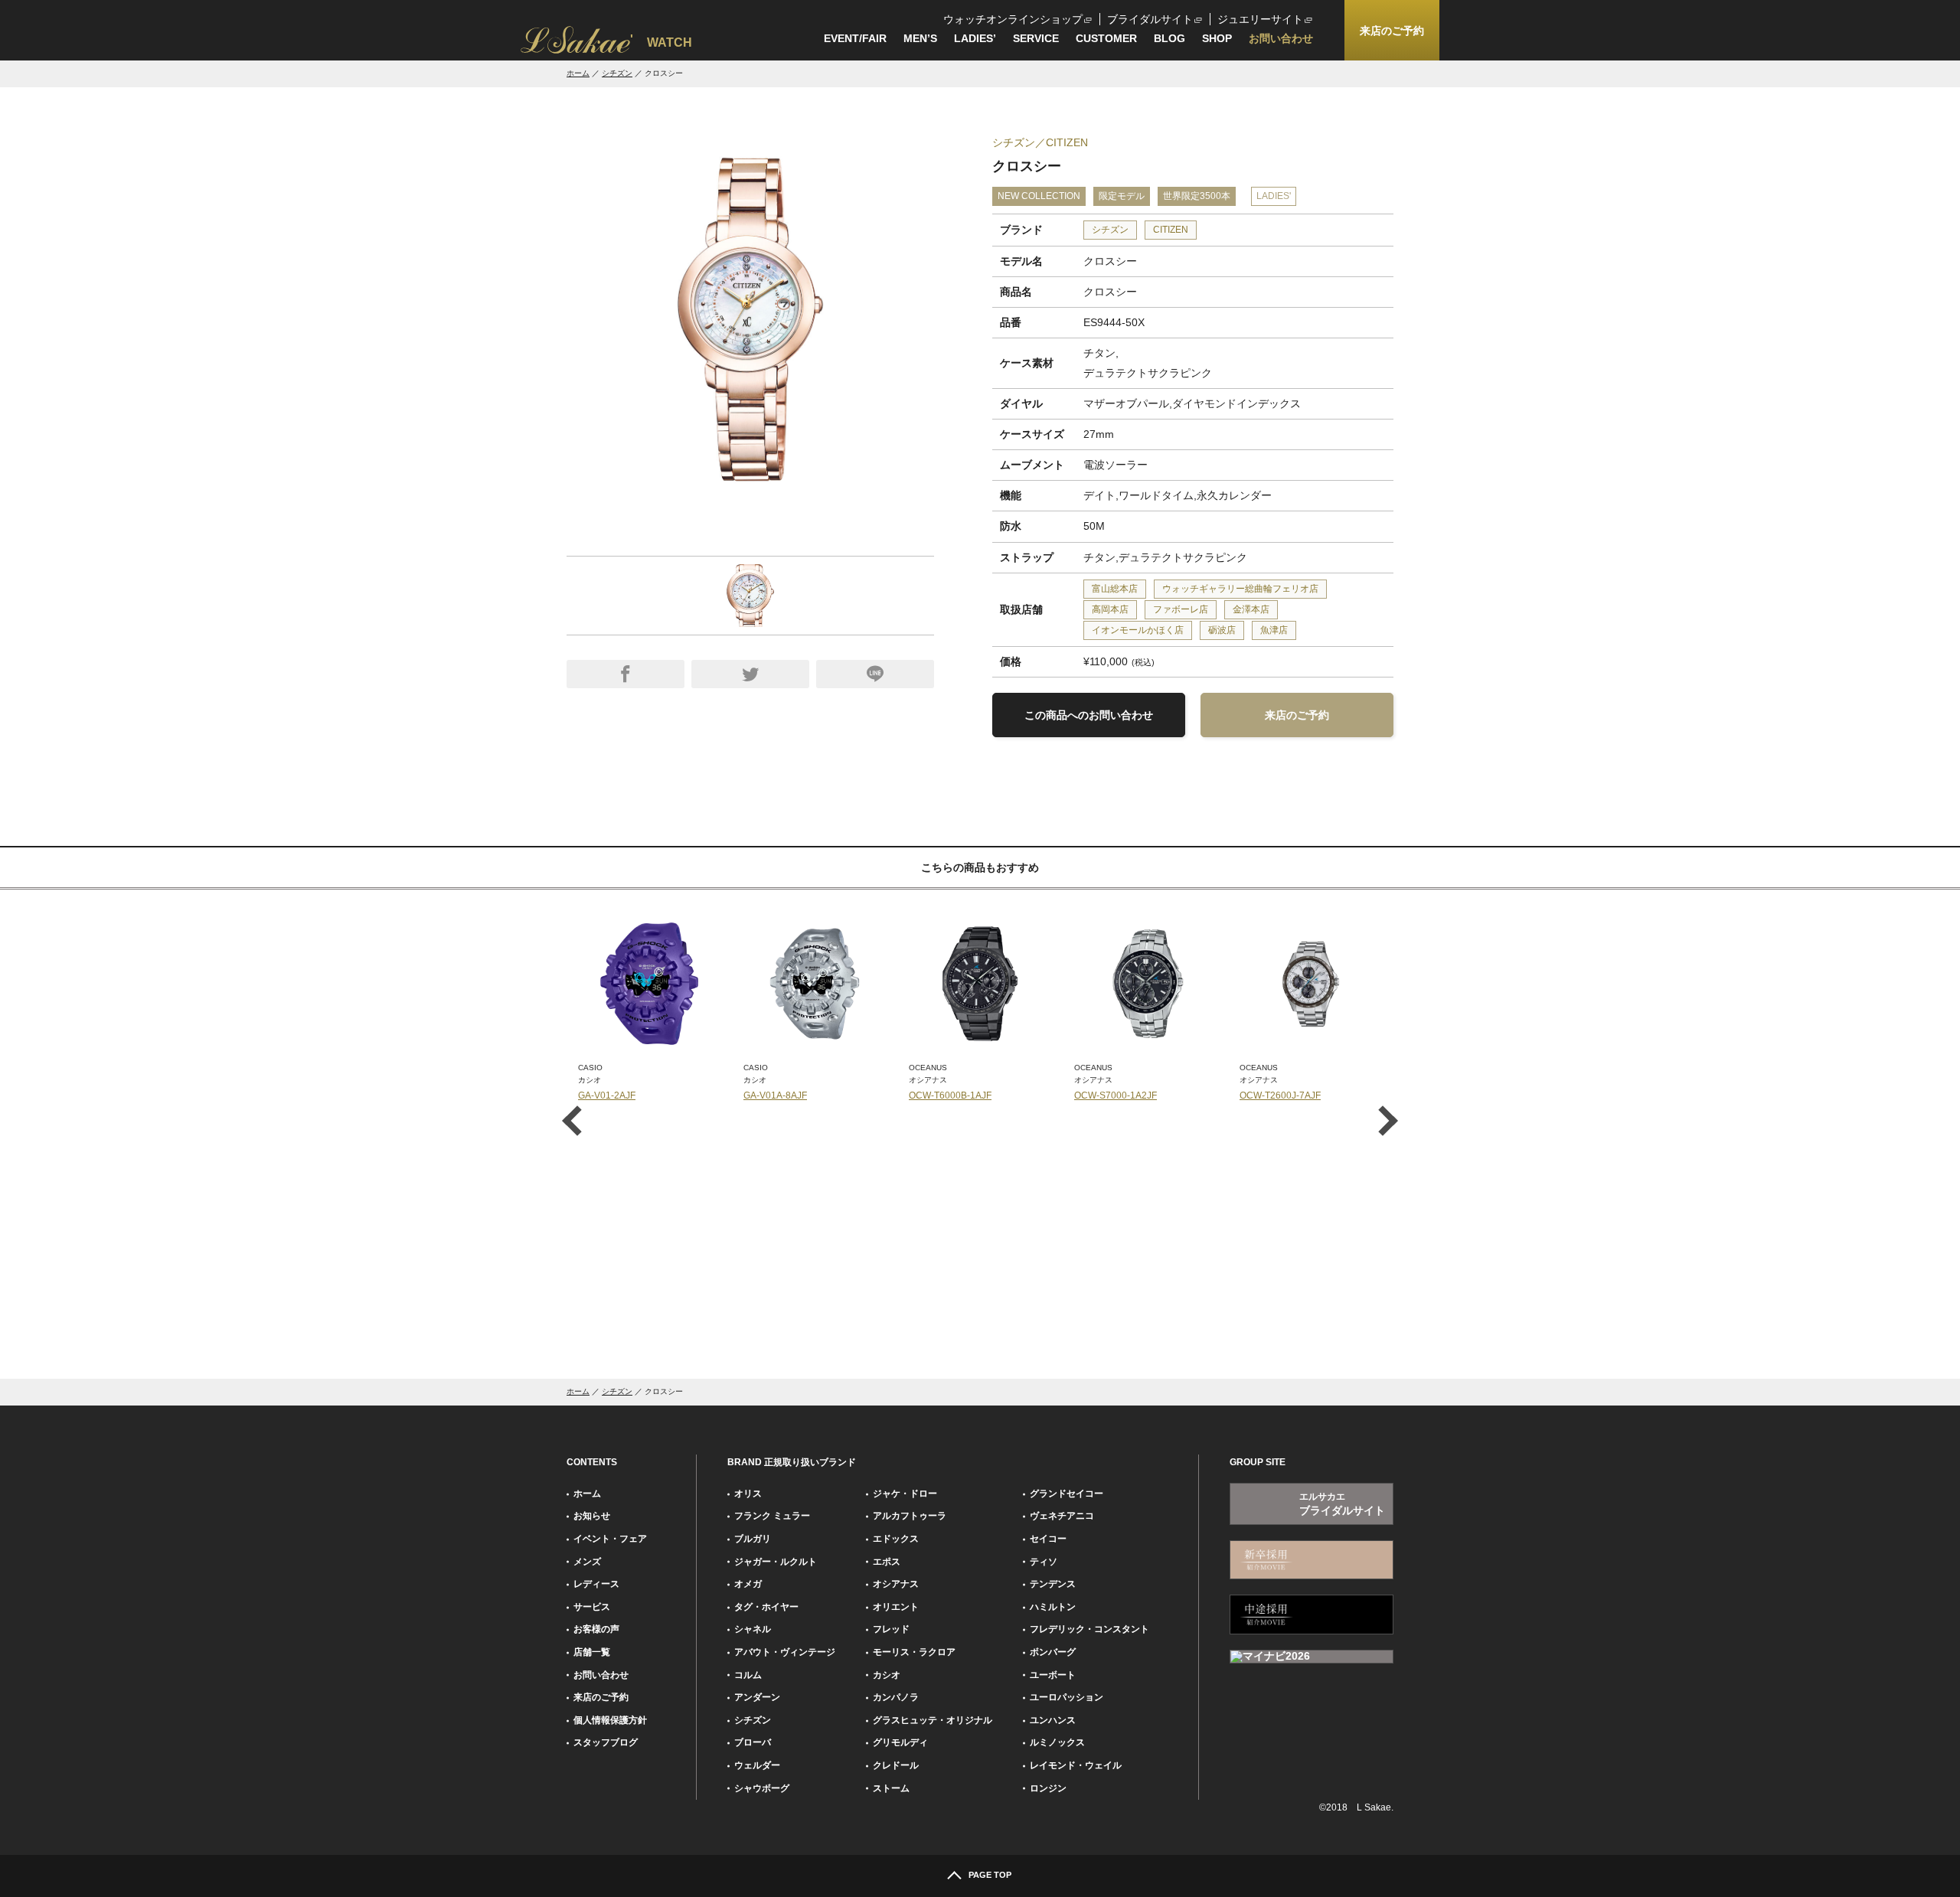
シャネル (753, 1629)
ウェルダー (757, 1765)
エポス (887, 1562)
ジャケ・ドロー (905, 1494)
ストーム (891, 1788)
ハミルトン (1053, 1607)
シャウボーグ (762, 1788)
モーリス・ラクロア (914, 1652)
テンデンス (1053, 1584)
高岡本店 (1110, 609)
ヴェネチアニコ (1062, 1516)
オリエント (896, 1607)
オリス (748, 1494)
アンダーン (757, 1697)
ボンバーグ (1053, 1652)
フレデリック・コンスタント (1089, 1629)
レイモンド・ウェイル (1076, 1765)
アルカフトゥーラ (910, 1516)
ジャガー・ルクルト (776, 1562)
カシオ (887, 1675)
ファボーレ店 (1181, 609)
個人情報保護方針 (610, 1720)
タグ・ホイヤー (766, 1607)
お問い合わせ (1281, 38)
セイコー (1048, 1539)
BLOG (1169, 38)
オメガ (748, 1584)
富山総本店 (1115, 589)
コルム (748, 1675)
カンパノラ (896, 1697)
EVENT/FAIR (855, 38)
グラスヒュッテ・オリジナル (933, 1720)
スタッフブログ (606, 1742)
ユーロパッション (1067, 1697)
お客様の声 (596, 1629)
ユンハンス (1053, 1720)
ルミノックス (1057, 1742)
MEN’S (920, 38)
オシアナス (896, 1584)
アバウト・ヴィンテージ (785, 1652)
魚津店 (1274, 630)
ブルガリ (753, 1539)
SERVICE (1036, 38)
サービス (592, 1607)
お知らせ (592, 1516)
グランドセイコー (1067, 1494)
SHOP (1217, 38)
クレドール (896, 1765)
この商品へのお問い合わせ (1089, 715)
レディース (596, 1584)
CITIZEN (1171, 230)
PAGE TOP (990, 1875)
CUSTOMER (1106, 38)
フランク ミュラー (772, 1516)
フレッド (891, 1629)
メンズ (587, 1562)
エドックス (896, 1539)
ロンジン (1048, 1788)
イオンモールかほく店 (1138, 630)
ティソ (1044, 1562)
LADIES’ (975, 38)
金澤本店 (1251, 609)
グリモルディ (900, 1742)
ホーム (578, 73)
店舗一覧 (592, 1652)
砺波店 (1222, 630)
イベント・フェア (610, 1539)
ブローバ (753, 1742)
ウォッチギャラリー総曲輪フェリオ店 (1240, 589)
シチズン (617, 73)
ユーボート (1053, 1675)
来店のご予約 (1297, 715)
